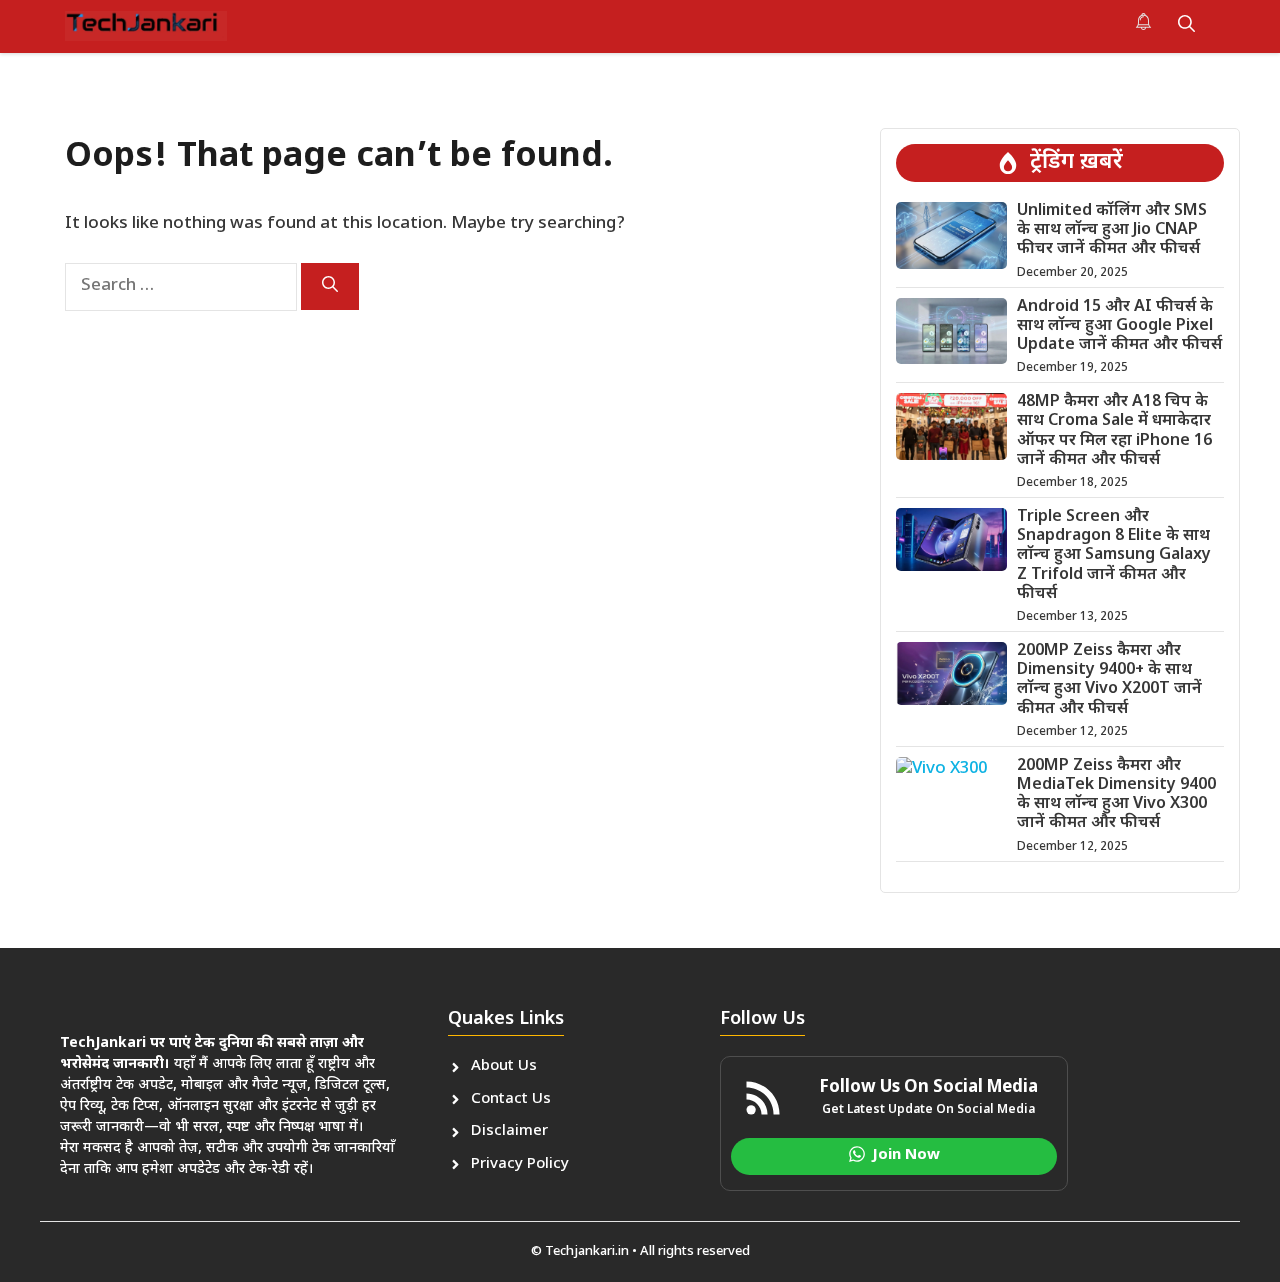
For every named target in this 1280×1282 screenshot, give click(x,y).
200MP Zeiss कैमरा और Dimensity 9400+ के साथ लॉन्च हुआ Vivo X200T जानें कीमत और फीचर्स (1109, 680)
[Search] (330, 286)
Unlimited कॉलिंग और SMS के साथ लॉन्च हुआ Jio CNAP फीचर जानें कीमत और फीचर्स (1112, 230)
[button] (1186, 26)
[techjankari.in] (146, 26)
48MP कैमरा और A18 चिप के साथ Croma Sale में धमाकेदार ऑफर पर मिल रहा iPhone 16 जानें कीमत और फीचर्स (1114, 431)
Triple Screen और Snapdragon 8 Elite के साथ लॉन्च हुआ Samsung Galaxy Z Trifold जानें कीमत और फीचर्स (1114, 556)
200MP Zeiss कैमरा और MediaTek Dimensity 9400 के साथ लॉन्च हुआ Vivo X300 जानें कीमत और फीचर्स (1116, 795)
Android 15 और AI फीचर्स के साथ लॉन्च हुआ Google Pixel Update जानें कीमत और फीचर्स (1119, 326)
